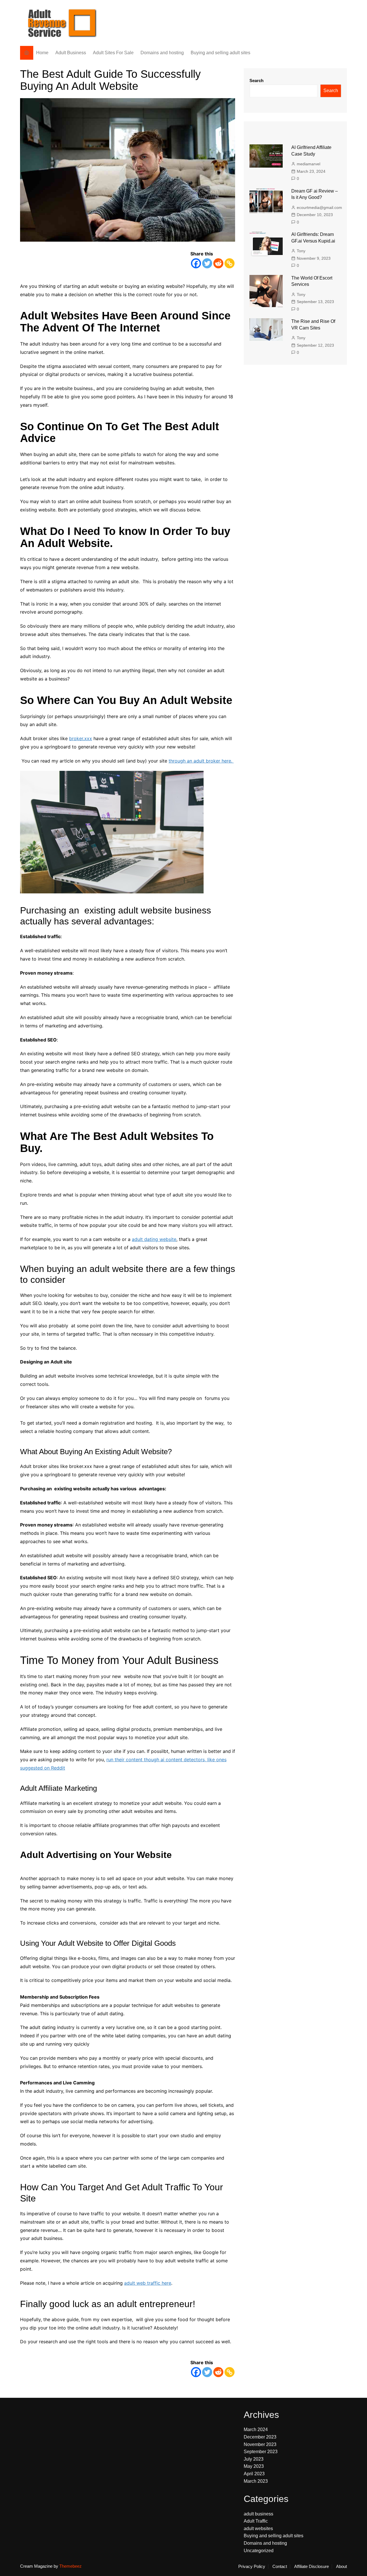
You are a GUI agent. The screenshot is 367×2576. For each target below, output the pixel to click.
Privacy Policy (252, 2567)
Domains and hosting (162, 53)
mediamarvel (309, 164)
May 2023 (254, 2467)
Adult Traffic (256, 2521)
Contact (280, 2567)
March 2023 (256, 2481)
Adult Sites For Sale (113, 53)
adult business (258, 2514)
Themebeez (71, 2566)
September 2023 (261, 2452)
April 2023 (254, 2474)
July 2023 (254, 2459)
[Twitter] (207, 263)
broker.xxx (81, 738)
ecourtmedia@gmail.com (319, 207)
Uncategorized (259, 2551)
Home (42, 53)
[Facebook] (196, 263)
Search (256, 80)
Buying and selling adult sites (220, 53)
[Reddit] (218, 263)
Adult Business (71, 53)
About (341, 2567)
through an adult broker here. (201, 761)
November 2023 (260, 2444)
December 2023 (260, 2437)
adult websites (258, 2529)
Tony (301, 251)
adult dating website (154, 1239)
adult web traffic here (148, 2283)
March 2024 (256, 2430)
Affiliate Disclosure (312, 2567)
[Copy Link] (230, 263)
